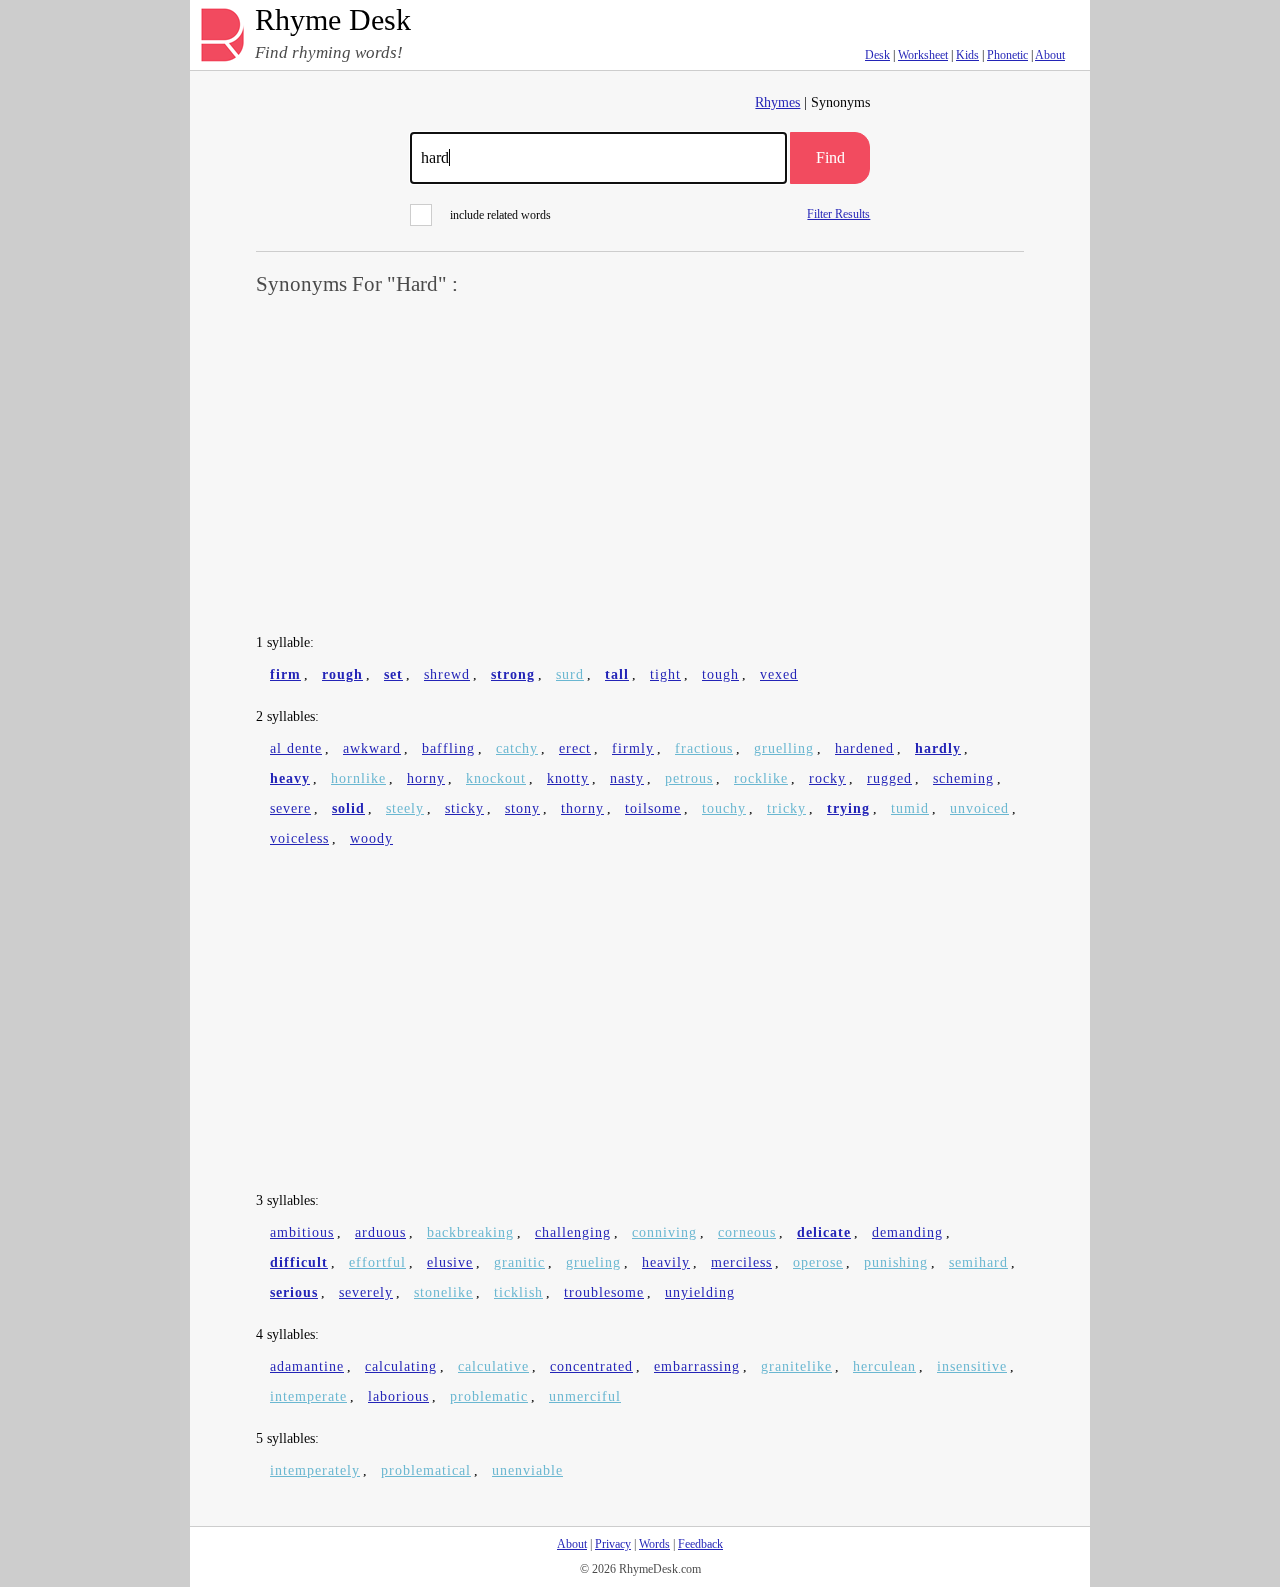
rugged (889, 778)
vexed (779, 674)
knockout (496, 778)
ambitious (302, 1232)
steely (405, 808)
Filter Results (838, 213)
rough (342, 674)
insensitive (972, 1366)
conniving (664, 1232)
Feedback (700, 1544)
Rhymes (777, 102)
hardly (938, 748)
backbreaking (470, 1232)
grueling (593, 1262)
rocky (827, 778)
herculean (884, 1366)
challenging (573, 1232)
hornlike (358, 778)
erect (575, 748)
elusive (450, 1262)
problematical (426, 1470)
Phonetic (1007, 55)
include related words (500, 215)
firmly (633, 748)
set (393, 674)
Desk (877, 55)
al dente (296, 748)
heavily (666, 1262)
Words (654, 1544)
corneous (747, 1232)
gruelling (784, 748)
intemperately (315, 1470)
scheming (963, 778)
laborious (398, 1396)
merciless (741, 1262)
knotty (568, 778)
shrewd (447, 674)
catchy (517, 748)
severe (290, 808)
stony (522, 808)
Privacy (613, 1544)
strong (513, 674)
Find (830, 157)
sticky (464, 808)
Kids (967, 55)
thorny (582, 808)
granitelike (796, 1366)
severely (366, 1292)
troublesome (604, 1292)
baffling (448, 748)
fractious (704, 748)
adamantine (307, 1366)
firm (285, 674)
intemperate (308, 1396)
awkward (372, 748)
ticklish (518, 1292)
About (1050, 55)
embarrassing (697, 1366)
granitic (519, 1262)
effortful (377, 1262)
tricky (786, 808)
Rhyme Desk (333, 20)
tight (665, 674)
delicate (824, 1232)
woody (371, 838)
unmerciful (585, 1396)
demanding (907, 1232)
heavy (290, 778)
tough (720, 674)
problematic (489, 1396)
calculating (401, 1366)
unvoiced (979, 808)
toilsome (653, 808)
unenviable (527, 1470)
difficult (299, 1262)
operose (818, 1262)
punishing (896, 1262)
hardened (864, 748)
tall (617, 674)
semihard (978, 1262)
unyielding (700, 1292)
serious (294, 1292)
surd (570, 674)
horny (426, 778)
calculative (493, 1366)
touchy (724, 808)
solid (348, 808)
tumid (910, 808)
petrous (689, 778)
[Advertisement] (640, 466)
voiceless (299, 838)
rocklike (761, 778)
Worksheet (923, 55)
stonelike (443, 1292)
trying (848, 808)
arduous (380, 1232)
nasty (627, 778)
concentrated (591, 1366)
